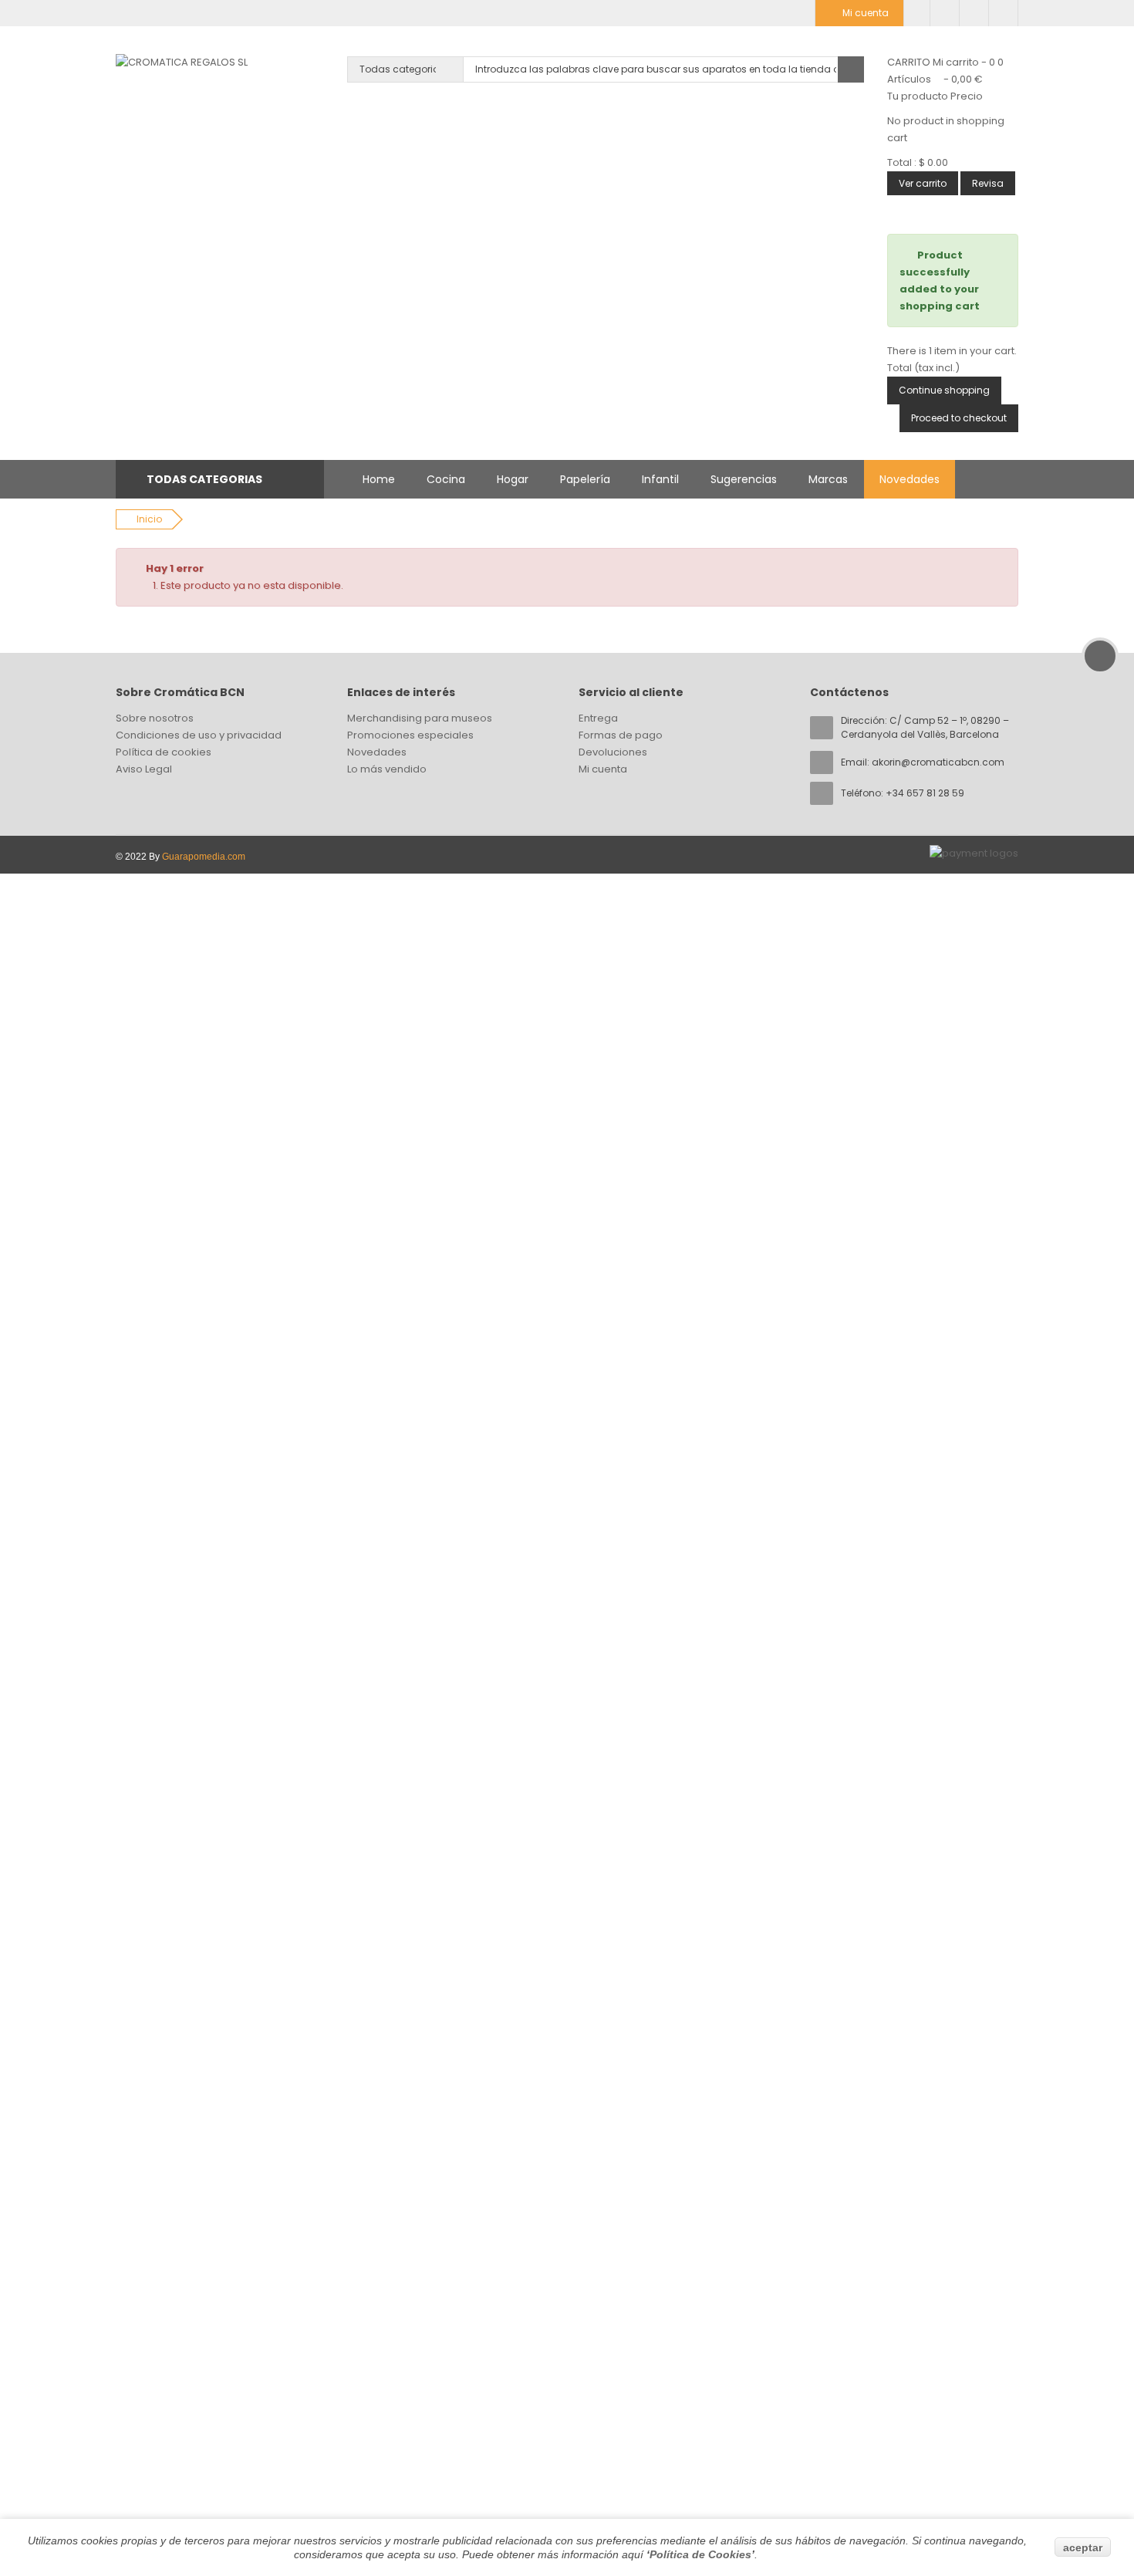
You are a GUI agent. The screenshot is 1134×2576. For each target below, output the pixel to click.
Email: (923, 762)
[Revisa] (974, 13)
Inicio (149, 519)
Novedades (910, 479)
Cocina (446, 479)
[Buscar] (851, 69)
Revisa (988, 183)
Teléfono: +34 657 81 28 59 (903, 793)
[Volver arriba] (1100, 656)
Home (379, 479)
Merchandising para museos (420, 718)
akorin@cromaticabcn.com (938, 762)
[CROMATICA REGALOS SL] (182, 62)
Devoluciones (613, 752)
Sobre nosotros (155, 718)
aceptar (1083, 2547)
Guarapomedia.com (204, 857)
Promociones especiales (410, 735)
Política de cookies (164, 752)
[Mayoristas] (917, 13)
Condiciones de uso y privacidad (199, 735)
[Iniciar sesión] (1003, 13)
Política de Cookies (700, 2554)
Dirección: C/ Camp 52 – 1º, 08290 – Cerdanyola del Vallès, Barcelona (925, 727)
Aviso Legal (144, 769)
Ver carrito (923, 183)
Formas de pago (621, 735)
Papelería (585, 479)
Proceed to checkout (959, 418)
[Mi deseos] (945, 13)
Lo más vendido (387, 769)
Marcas (828, 479)
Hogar (513, 479)
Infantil (660, 479)
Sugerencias (744, 479)
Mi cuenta (603, 769)
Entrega (598, 718)
